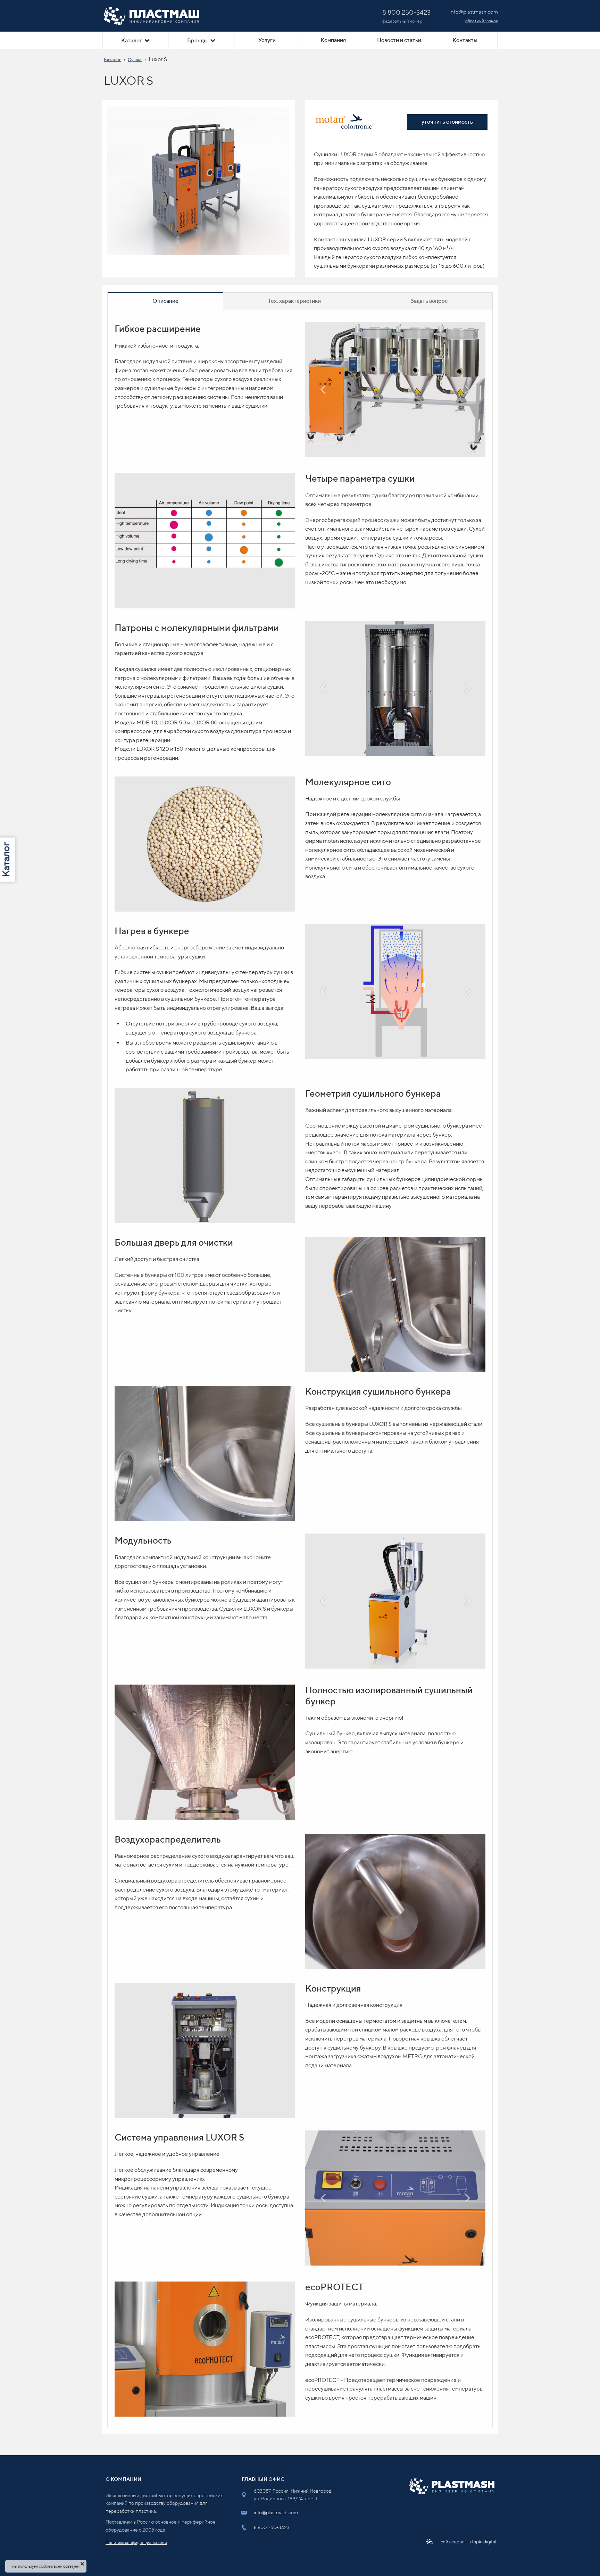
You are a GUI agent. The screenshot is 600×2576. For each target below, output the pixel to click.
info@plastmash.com (276, 2512)
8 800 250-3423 (272, 2527)
